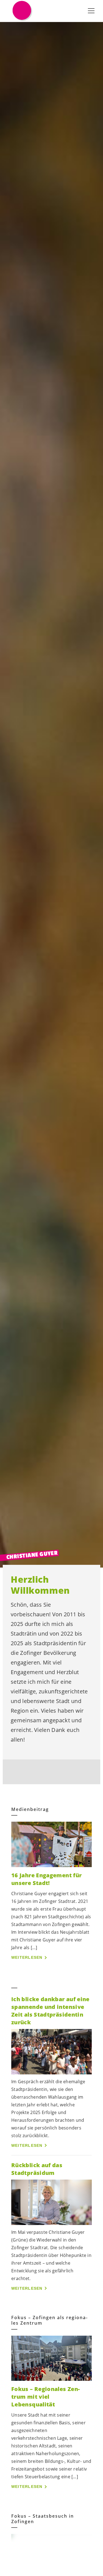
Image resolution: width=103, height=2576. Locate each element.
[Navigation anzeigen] (91, 11)
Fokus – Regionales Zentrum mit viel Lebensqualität (45, 2397)
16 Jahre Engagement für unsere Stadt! (46, 1879)
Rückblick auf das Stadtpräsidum (37, 2169)
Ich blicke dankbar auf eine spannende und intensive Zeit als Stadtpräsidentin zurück (50, 2011)
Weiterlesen (27, 1957)
